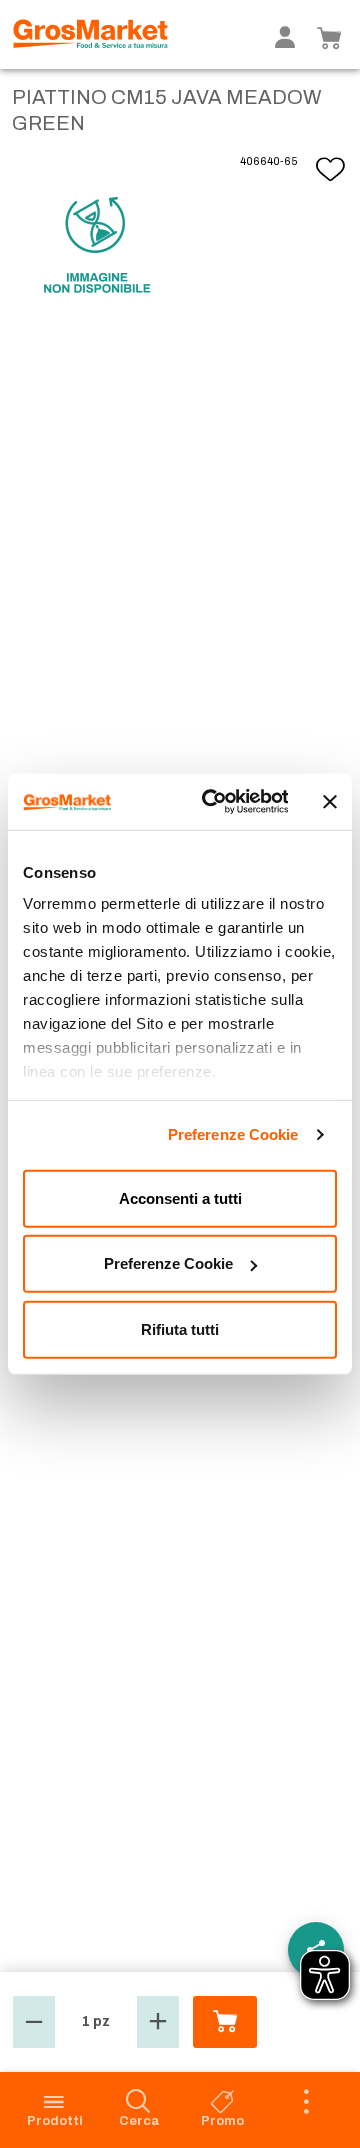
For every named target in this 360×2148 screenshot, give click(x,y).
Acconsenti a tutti (180, 1197)
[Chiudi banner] (330, 802)
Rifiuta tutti (180, 1328)
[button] (34, 2022)
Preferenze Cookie (233, 1134)
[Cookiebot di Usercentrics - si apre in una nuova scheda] (212, 802)
